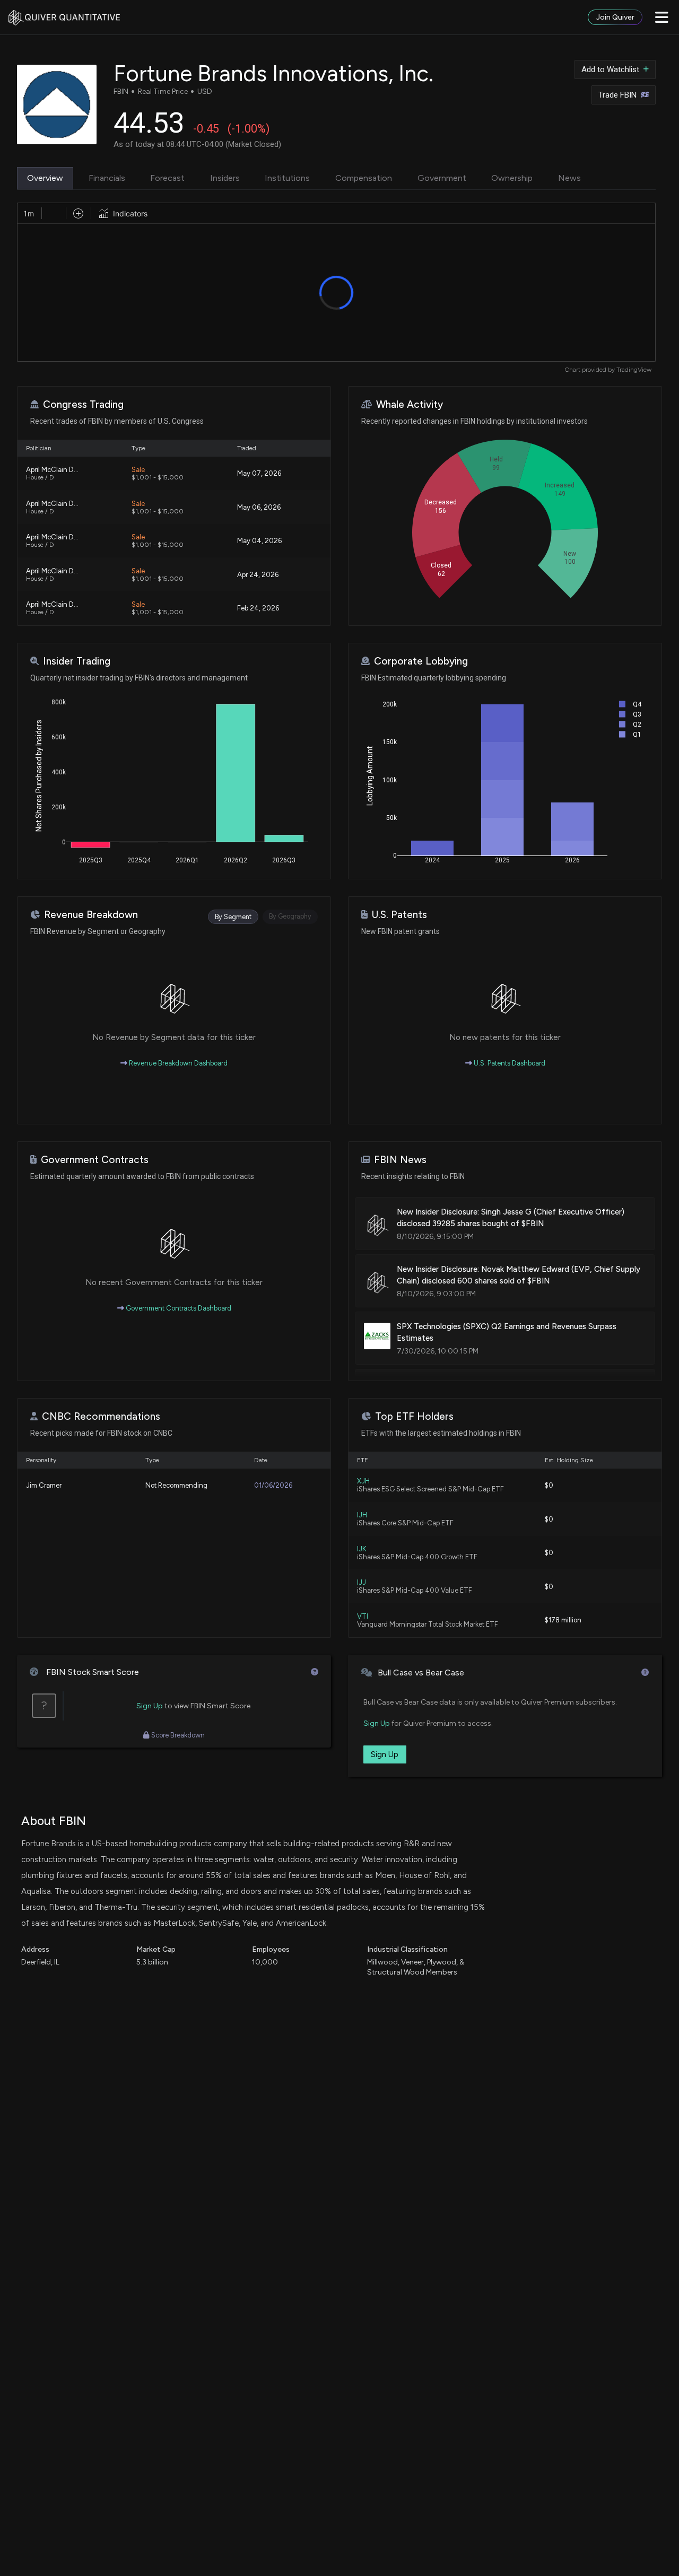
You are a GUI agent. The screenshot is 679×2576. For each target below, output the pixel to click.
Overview (45, 178)
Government (442, 178)
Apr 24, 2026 (258, 575)
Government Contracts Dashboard (178, 1308)
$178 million (563, 1620)
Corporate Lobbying (421, 661)
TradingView (634, 370)
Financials (107, 178)
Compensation (364, 178)
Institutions (287, 178)
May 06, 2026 (259, 507)
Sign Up (150, 1706)
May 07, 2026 (259, 473)
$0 (549, 1485)
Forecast (167, 178)
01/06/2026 (273, 1485)
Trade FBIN (617, 95)
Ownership (512, 178)
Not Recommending (176, 1485)
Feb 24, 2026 (258, 608)
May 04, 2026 (259, 541)
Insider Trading (77, 661)
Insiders (225, 178)
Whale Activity (410, 404)
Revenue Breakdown (91, 915)
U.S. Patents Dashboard (509, 1063)
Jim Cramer (44, 1485)
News (569, 178)
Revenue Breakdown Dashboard (177, 1063)
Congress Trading (83, 404)
